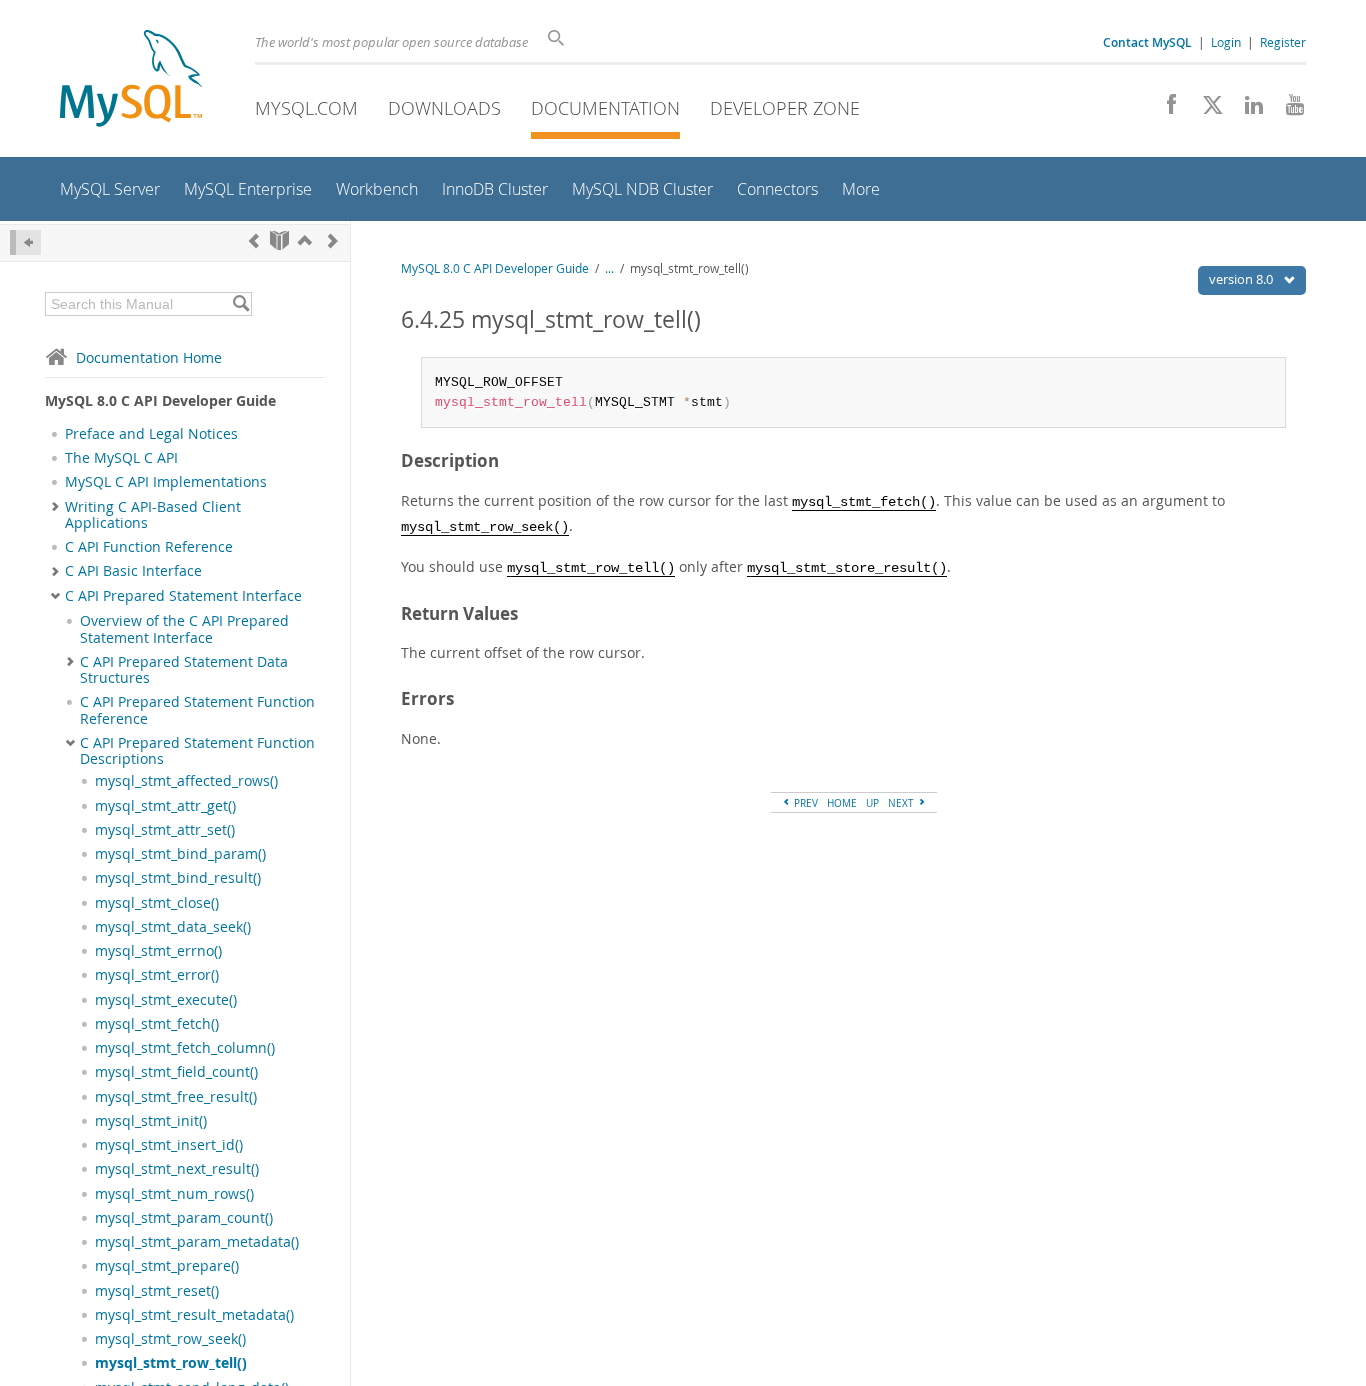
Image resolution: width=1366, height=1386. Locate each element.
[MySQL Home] (131, 80)
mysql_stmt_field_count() (176, 1072)
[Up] (305, 240)
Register (1283, 42)
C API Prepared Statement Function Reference (197, 710)
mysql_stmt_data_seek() (173, 927)
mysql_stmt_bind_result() (178, 878)
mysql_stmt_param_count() (184, 1218)
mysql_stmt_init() (151, 1121)
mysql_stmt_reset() (157, 1291)
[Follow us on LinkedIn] (1246, 110)
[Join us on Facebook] (1164, 110)
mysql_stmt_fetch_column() (185, 1048)
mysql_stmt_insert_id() (169, 1145)
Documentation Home (149, 357)
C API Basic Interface (133, 571)
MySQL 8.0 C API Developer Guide (495, 268)
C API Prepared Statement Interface (183, 596)
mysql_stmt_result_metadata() (194, 1315)
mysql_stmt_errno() (158, 951)
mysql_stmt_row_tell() (171, 1363)
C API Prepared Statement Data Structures (184, 670)
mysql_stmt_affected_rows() (186, 781)
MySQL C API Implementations (166, 482)
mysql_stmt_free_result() (176, 1097)
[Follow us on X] (1205, 110)
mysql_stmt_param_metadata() (197, 1242)
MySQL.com (306, 108)
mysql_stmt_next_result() (177, 1169)
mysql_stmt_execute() (166, 1000)
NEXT (902, 803)
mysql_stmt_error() (157, 975)
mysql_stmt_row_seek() (170, 1339)
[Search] (240, 304)
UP (872, 803)
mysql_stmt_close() (157, 903)
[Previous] (254, 240)
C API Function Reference (149, 547)
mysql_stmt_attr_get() (165, 806)
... (609, 268)
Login (1226, 42)
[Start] (279, 240)
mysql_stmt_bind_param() (180, 854)
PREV (804, 803)
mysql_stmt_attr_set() (165, 830)
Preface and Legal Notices (151, 434)
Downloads (444, 108)
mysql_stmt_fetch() (157, 1024)
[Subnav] (55, 507)
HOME (842, 803)
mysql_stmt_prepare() (167, 1266)
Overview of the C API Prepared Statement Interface (184, 629)
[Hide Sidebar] (25, 242)
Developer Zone (785, 108)
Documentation (605, 108)
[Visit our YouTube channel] (1287, 110)
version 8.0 (1242, 279)
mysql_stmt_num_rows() (174, 1194)
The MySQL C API (121, 458)
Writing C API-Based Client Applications (153, 515)
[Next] (333, 240)
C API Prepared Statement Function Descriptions (197, 751)
